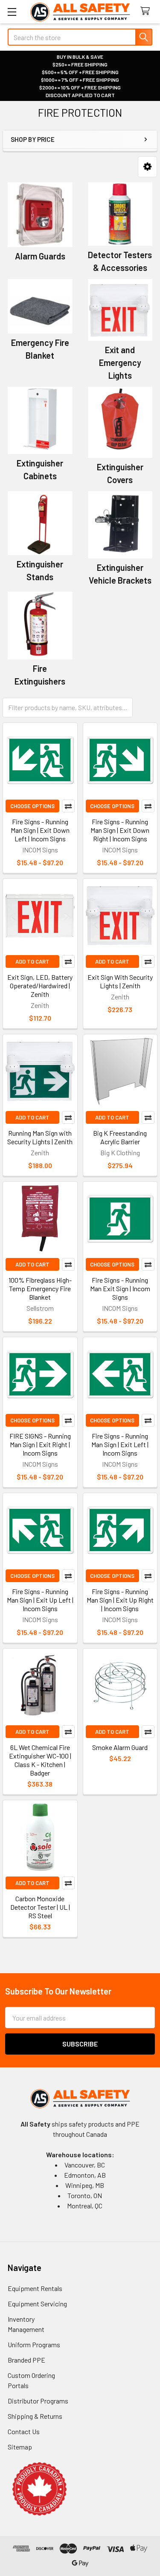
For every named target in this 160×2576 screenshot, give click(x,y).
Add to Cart (32, 961)
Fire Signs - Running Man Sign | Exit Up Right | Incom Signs (120, 1600)
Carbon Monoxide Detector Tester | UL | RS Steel (40, 1907)
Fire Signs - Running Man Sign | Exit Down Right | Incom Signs (120, 830)
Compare (68, 806)
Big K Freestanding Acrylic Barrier (120, 1137)
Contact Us (24, 2431)
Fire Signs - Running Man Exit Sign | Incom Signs (120, 1288)
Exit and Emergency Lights (120, 363)
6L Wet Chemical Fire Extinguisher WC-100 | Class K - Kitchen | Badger (40, 1760)
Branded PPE (26, 2360)
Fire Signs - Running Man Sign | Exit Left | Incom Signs (120, 1444)
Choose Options (32, 806)
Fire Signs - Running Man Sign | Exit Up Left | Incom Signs (40, 1600)
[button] (147, 167)
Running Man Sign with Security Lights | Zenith (40, 1137)
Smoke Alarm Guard (120, 1747)
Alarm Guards (40, 256)
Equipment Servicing (37, 2304)
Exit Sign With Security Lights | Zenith (120, 981)
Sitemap (20, 2447)
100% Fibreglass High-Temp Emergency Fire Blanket (40, 1288)
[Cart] (147, 11)
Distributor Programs (38, 2401)
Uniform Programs (34, 2344)
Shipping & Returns (35, 2416)
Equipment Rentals (35, 2288)
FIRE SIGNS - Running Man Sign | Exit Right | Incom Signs (40, 1444)
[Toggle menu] (12, 12)
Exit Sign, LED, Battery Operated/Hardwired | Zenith (40, 986)
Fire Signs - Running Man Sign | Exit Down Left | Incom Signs (40, 830)
